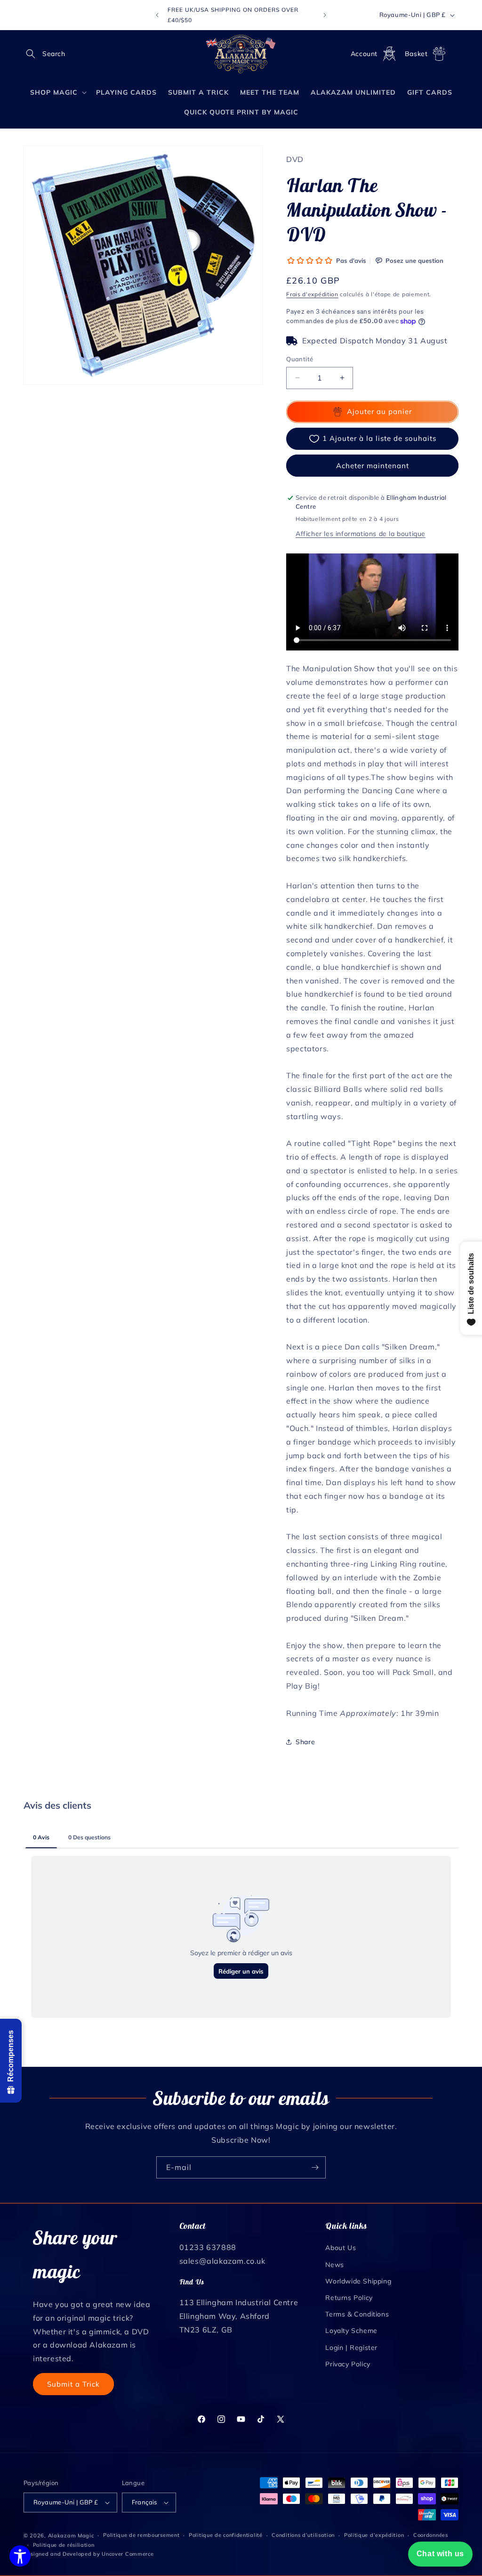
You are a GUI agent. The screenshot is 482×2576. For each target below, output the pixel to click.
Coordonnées (431, 2535)
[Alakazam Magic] (241, 54)
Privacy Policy (348, 2364)
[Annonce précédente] (157, 15)
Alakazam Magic (71, 2535)
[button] (34, 54)
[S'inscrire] (315, 2167)
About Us (341, 2248)
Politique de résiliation (64, 2545)
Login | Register (351, 2348)
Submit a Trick (73, 2384)
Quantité (300, 359)
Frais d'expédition (312, 294)
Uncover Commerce (128, 2554)
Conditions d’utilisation (303, 2535)
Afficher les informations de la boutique (361, 534)
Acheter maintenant (373, 466)
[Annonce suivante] (325, 15)
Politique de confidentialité (226, 2535)
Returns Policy (349, 2298)
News (334, 2265)
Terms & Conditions (357, 2314)
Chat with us (440, 2554)
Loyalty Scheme (351, 2331)
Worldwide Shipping (358, 2281)
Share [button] (305, 1742)
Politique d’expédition (374, 2535)
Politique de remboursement (141, 2535)
